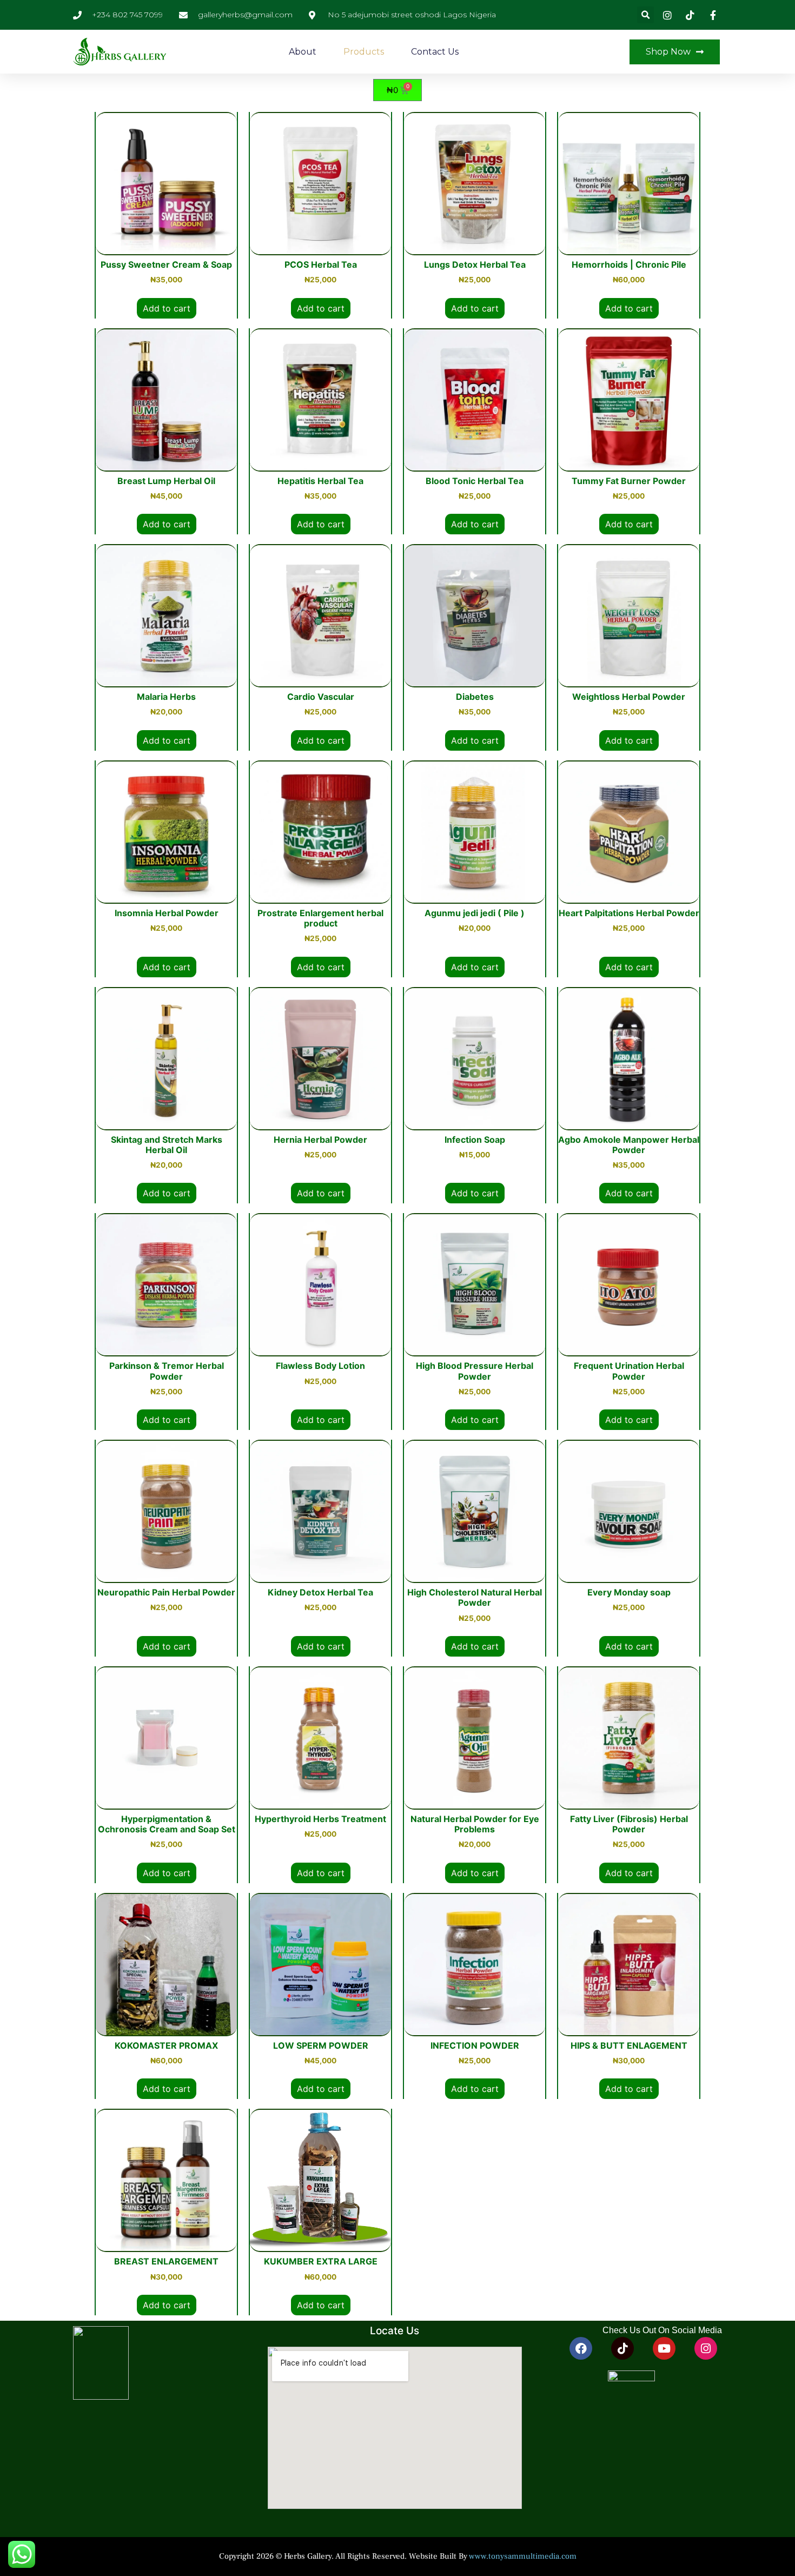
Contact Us (435, 52)
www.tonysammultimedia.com (523, 2556)
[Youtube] (664, 2348)
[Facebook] (581, 2348)
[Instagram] (706, 2348)
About (303, 52)
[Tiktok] (622, 2348)
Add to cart (167, 308)
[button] (645, 15)
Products (364, 52)
